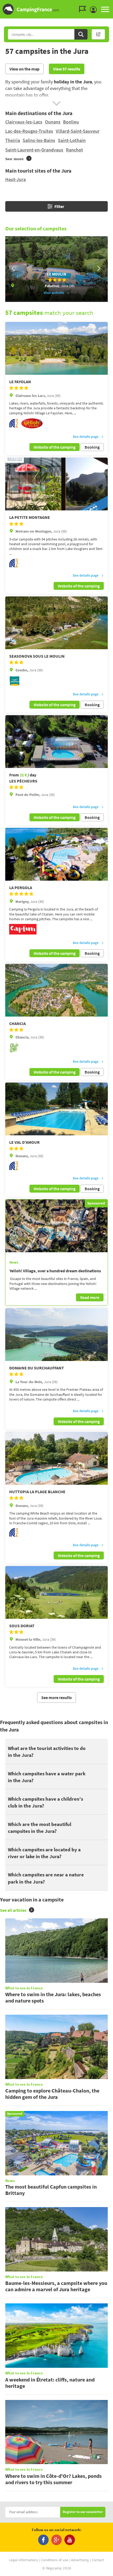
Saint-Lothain (72, 140)
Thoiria (13, 140)
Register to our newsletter (83, 2512)
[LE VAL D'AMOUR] (56, 1109)
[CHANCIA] (56, 990)
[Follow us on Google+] (56, 2540)
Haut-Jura (16, 179)
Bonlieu (71, 122)
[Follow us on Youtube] (70, 2540)
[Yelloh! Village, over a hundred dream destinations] (56, 1226)
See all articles (13, 1910)
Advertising (80, 2560)
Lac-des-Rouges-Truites (29, 131)
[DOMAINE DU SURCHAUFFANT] (56, 1335)
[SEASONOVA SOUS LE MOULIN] (56, 623)
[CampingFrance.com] (56, 9)
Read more (90, 1297)
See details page (86, 437)
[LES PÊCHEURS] (56, 742)
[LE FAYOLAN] (56, 348)
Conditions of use (55, 2560)
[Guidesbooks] (84, 9)
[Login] (95, 10)
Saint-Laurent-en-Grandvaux (34, 150)
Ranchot (75, 150)
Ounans (53, 122)
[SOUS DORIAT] (56, 1592)
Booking (92, 447)
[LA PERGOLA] (56, 854)
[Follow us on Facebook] (43, 2540)
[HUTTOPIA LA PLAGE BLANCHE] (56, 1458)
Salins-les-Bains (39, 140)
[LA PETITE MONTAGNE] (56, 484)
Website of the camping (55, 447)
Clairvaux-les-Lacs (24, 122)
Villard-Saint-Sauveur (78, 131)
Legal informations (24, 2560)
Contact (98, 2560)
